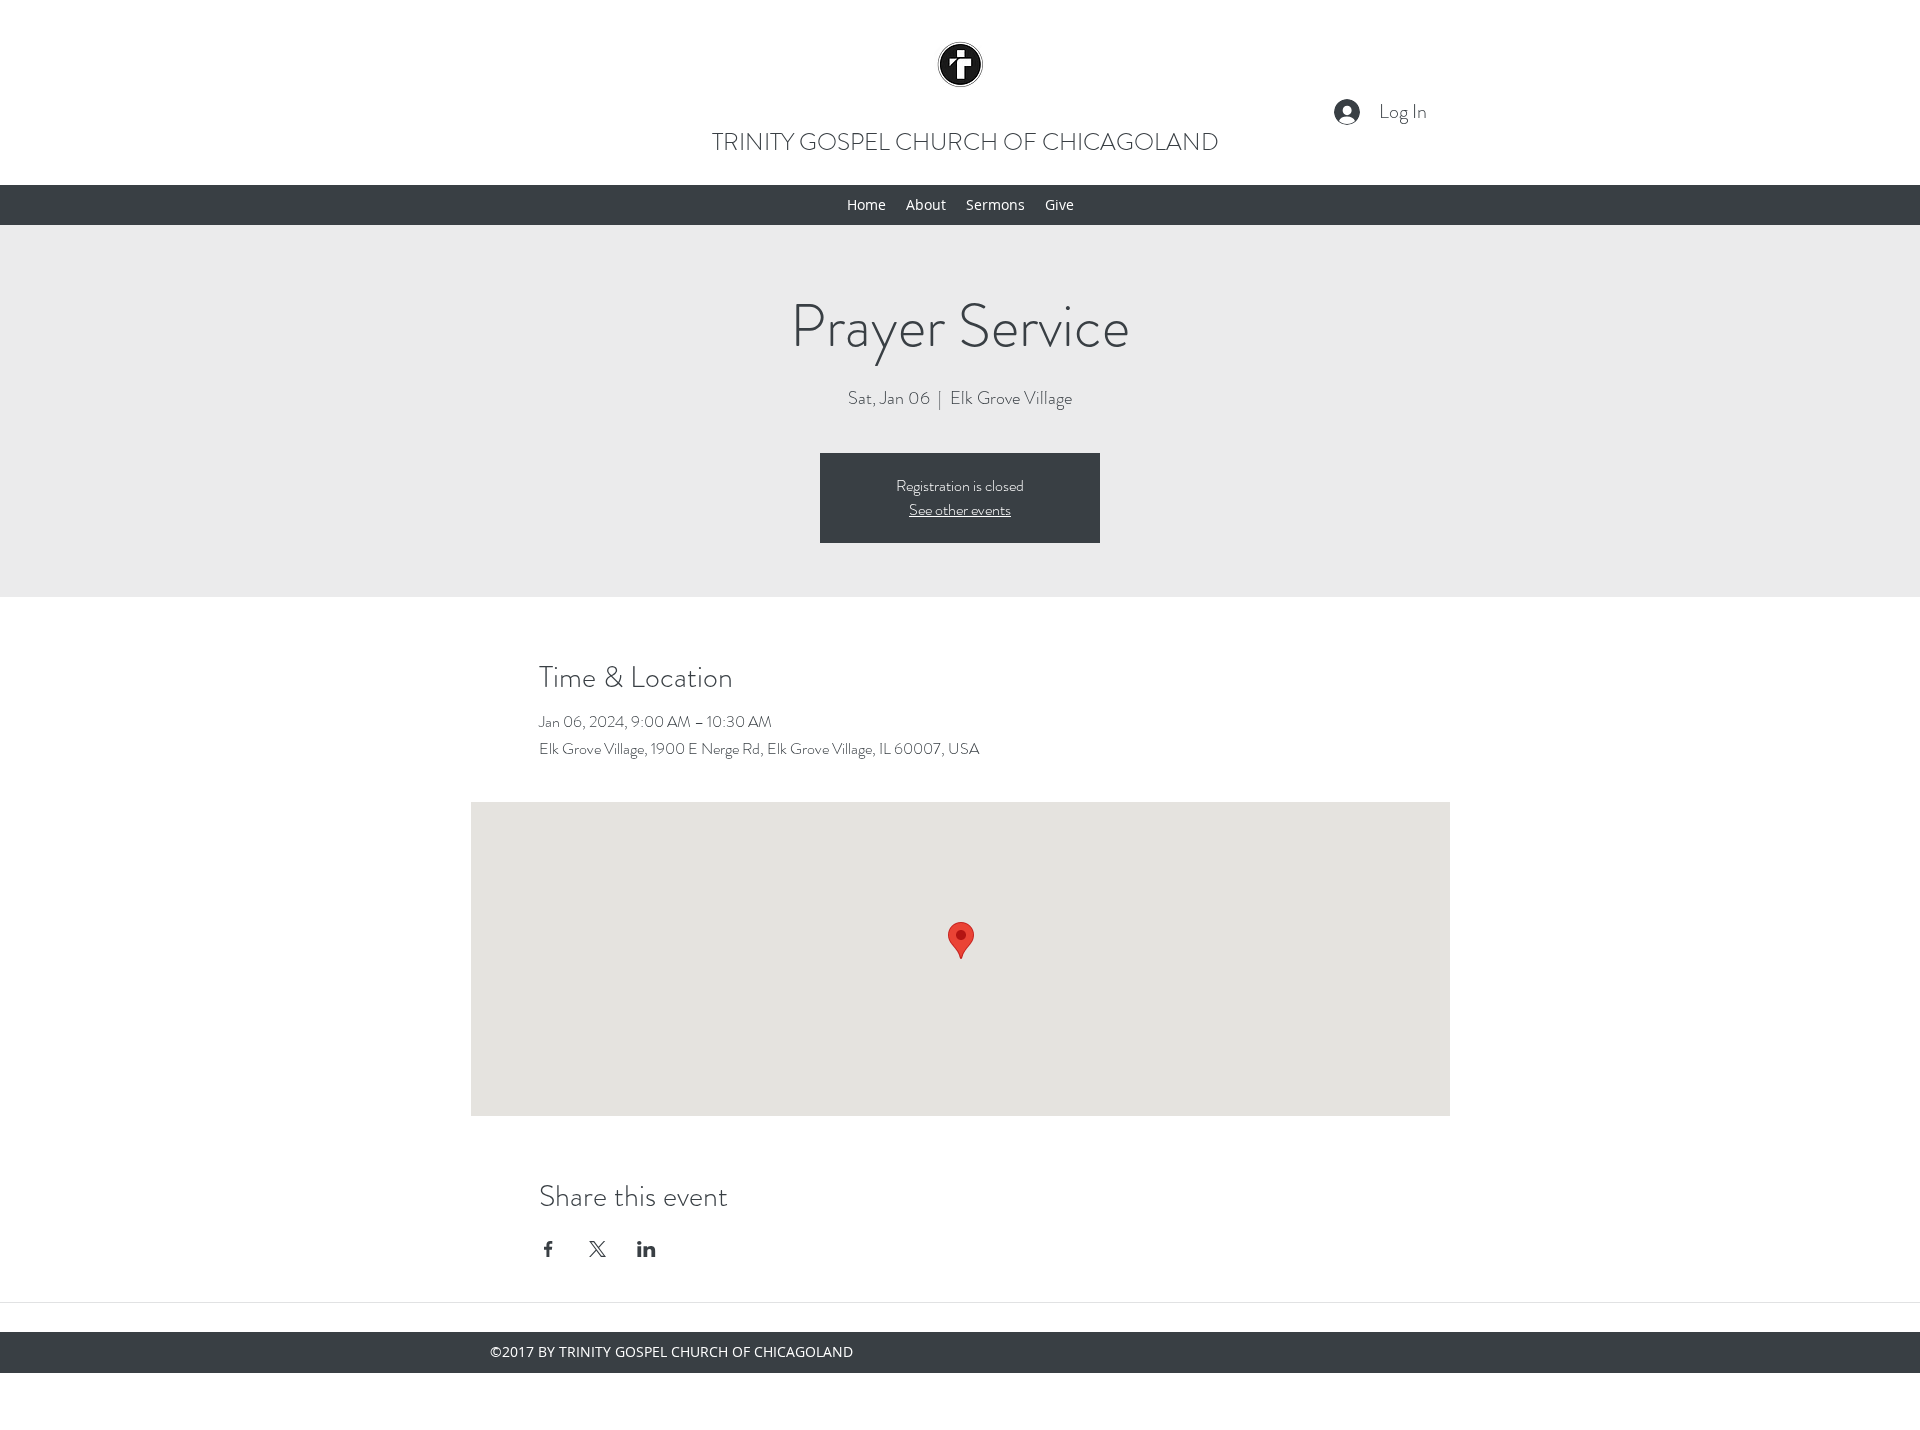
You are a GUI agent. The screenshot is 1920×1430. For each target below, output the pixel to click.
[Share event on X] (597, 1249)
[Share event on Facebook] (548, 1249)
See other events (960, 509)
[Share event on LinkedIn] (646, 1249)
